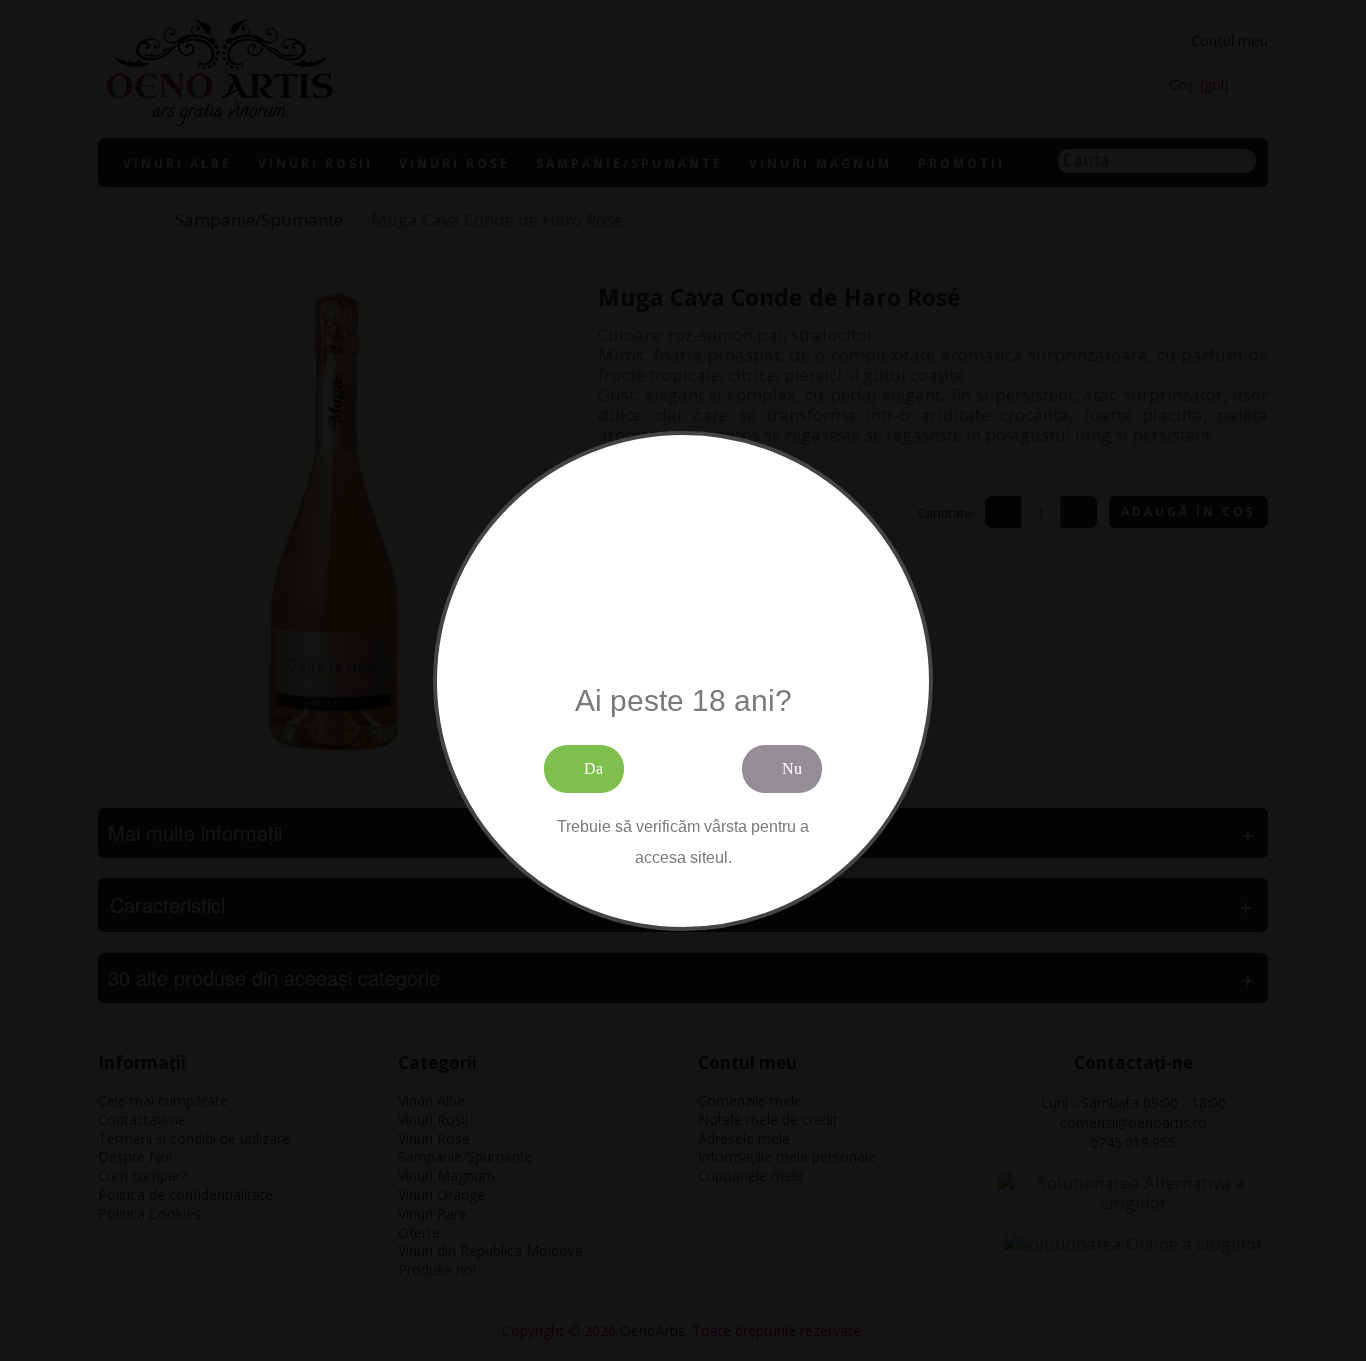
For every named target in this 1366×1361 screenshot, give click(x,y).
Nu (792, 768)
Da (593, 768)
